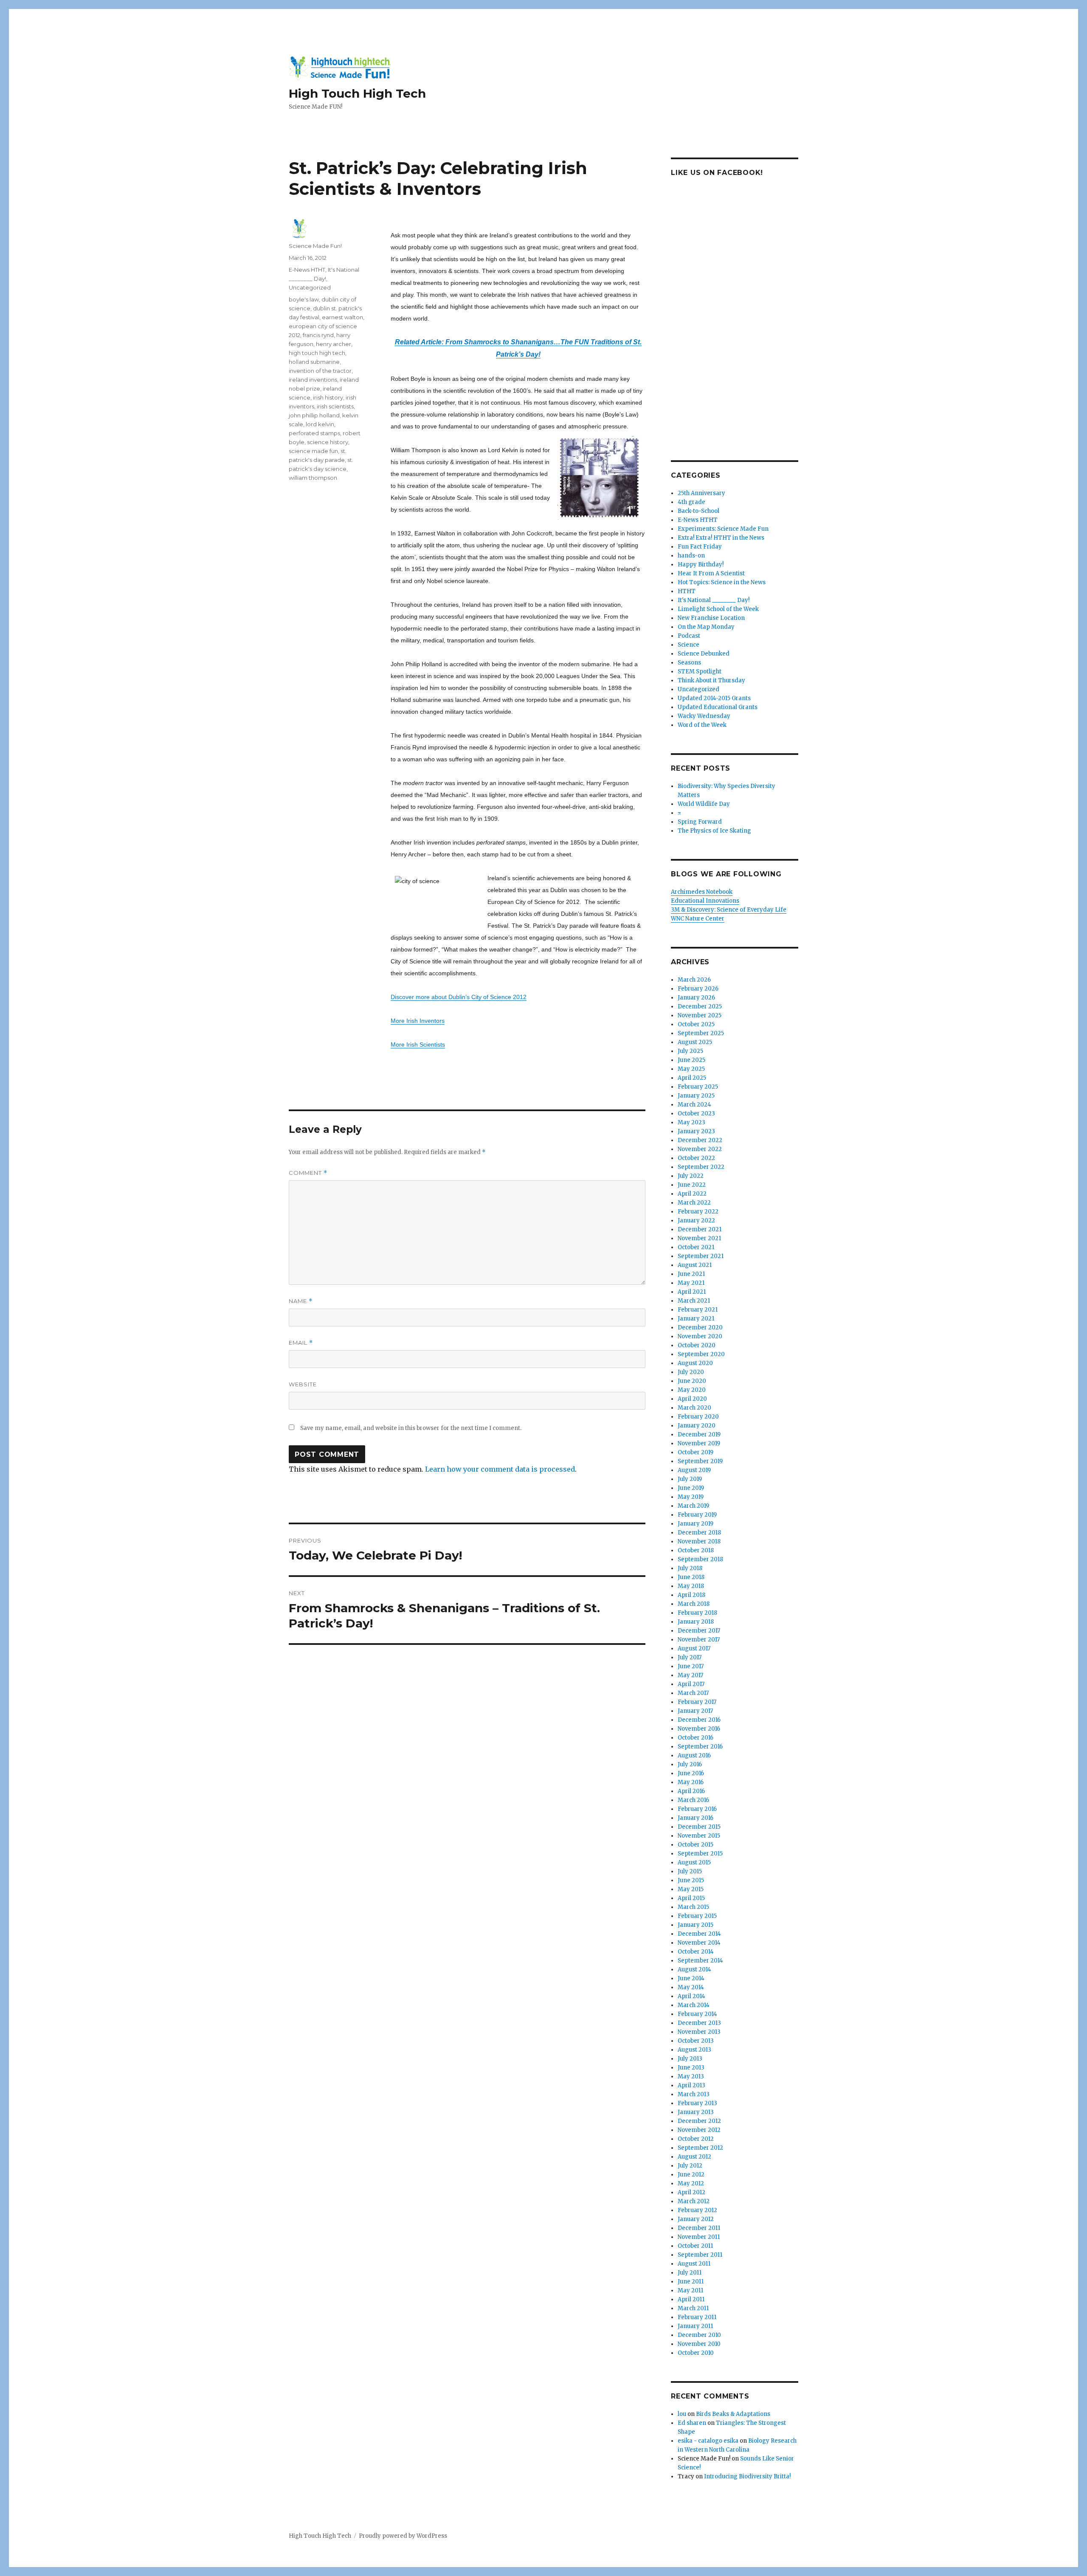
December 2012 (699, 2121)
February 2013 (697, 2103)
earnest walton (342, 317)
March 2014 (694, 2005)
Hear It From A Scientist (711, 573)
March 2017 (693, 1693)
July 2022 (691, 1176)
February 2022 (698, 1212)
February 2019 (697, 1515)
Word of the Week (702, 725)
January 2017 (695, 1711)
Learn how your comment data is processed (500, 1469)
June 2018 (691, 1577)
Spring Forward (700, 822)
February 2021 (698, 1310)
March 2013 (694, 2094)
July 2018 (690, 1568)
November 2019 (699, 1443)
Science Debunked (704, 654)
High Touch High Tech (357, 93)
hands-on (691, 556)
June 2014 (691, 1978)
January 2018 (696, 1622)
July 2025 (690, 1051)
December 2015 (699, 1827)
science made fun (313, 451)
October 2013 (696, 2041)
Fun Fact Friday (700, 547)
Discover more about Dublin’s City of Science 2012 (459, 997)
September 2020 (701, 1354)
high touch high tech (317, 353)
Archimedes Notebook (702, 892)
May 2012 (691, 2183)
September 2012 (700, 2148)
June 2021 (691, 1274)
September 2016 (700, 1747)
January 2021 (696, 1319)
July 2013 (690, 2059)
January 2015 (696, 1925)
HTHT (687, 591)
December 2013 (699, 2023)
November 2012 (699, 2130)
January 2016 (696, 1818)
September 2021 (701, 1256)
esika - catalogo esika (708, 2441)
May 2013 (691, 2076)
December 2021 (700, 1229)
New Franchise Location (711, 618)
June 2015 (691, 1880)
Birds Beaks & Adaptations (733, 2414)
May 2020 (692, 1390)
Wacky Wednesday (704, 716)
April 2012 (691, 2192)
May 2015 (691, 1889)
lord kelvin (320, 424)
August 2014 (694, 1969)
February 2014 (697, 2014)
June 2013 (691, 2068)
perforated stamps (314, 433)
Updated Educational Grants (718, 707)
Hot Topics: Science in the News (722, 582)
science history (328, 442)
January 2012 (696, 2219)
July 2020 (691, 1372)
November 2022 (700, 1149)
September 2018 (700, 1559)
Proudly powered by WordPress (403, 2536)
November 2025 (700, 1015)
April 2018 (691, 1595)
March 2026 (694, 980)
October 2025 (696, 1024)
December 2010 (699, 2335)
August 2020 (695, 1363)
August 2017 (694, 1648)
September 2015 (700, 1854)
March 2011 (693, 2308)
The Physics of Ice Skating (714, 831)
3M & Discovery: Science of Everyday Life (729, 910)
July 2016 (690, 1764)
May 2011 (690, 2290)
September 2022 (701, 1167)
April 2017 (691, 1684)
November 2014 (699, 1943)
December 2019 (699, 1434)
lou (682, 2414)
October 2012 (696, 2139)
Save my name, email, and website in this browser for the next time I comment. (411, 1428)
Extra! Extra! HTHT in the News (721, 538)
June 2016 (691, 1773)
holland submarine (314, 362)
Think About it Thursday (711, 680)
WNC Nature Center (698, 919)
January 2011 (695, 2326)
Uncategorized (310, 287)
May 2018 (691, 1586)
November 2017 (699, 1640)
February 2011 (697, 2317)
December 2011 (699, 2228)
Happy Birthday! (701, 564)
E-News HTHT (307, 270)
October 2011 (695, 2246)
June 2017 (691, 1666)
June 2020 (692, 1381)
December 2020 (700, 1327)
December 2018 (699, 1533)
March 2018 (694, 1604)
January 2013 (696, 2112)
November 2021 (699, 1238)
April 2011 (691, 2299)
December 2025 (700, 1006)
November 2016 (699, 1729)
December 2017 (699, 1631)
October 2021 (696, 1247)
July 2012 (690, 2166)
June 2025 (691, 1060)
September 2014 (700, 1961)
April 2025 (692, 1078)
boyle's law (304, 299)
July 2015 (690, 1871)
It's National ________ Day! (714, 600)
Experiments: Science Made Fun (723, 529)
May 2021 (691, 1283)
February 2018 (697, 1613)
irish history (328, 397)
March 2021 (694, 1301)
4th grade (691, 502)
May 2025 (691, 1069)
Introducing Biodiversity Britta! (747, 2476)
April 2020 (692, 1399)
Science (689, 645)
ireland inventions (313, 380)
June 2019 (691, 1488)
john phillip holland (314, 415)
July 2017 (690, 1657)
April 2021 (692, 1292)
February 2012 (697, 2210)
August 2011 (694, 2264)
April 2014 (691, 1996)
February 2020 (698, 1417)
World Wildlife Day (704, 804)
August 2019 (694, 1470)
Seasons (689, 663)
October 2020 (697, 1345)
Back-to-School (698, 511)
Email (301, 1343)
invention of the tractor (320, 371)
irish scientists (335, 406)
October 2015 (696, 1845)
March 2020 (694, 1408)
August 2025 (695, 1042)
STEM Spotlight (700, 671)
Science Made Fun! (315, 246)
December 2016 (699, 1720)
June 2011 (691, 2282)
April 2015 (691, 1898)
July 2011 (690, 2273)
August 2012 (694, 2157)
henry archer (334, 344)
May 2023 (691, 1122)
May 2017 (690, 1675)
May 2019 (691, 1497)
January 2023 (696, 1131)
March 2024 (694, 1105)
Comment (308, 1173)
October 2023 (696, 1113)
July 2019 (690, 1479)
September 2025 (701, 1033)
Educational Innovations (705, 901)
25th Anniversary (701, 493)
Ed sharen (692, 2423)
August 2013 (694, 2050)
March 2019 (693, 1506)
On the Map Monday (706, 627)
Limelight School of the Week (718, 609)
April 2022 (692, 1194)
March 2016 (693, 1800)
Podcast (689, 636)
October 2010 (696, 2353)
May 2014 (691, 1987)
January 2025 (696, 1096)
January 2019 (696, 1524)
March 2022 (694, 1203)
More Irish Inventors (418, 1021)
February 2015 (697, 1916)
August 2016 (694, 1755)
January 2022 (696, 1220)
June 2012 (691, 2175)
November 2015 (699, 1836)
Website (303, 1384)
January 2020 (697, 1426)
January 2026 (696, 998)
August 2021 (695, 1265)
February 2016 (697, 1809)
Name (301, 1301)
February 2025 (698, 1087)
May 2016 (691, 1782)
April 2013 (691, 2085)
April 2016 (691, 1791)
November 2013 (699, 2032)
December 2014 (699, 1934)
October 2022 (696, 1158)
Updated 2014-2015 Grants (714, 698)
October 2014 (696, 1952)
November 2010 (699, 2344)
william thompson (313, 478)
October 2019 (696, 1452)
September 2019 (700, 1461)
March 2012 (694, 2201)
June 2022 (692, 1185)
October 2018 (696, 1550)
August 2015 (694, 1862)
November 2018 (699, 1541)
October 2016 (696, 1738)
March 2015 (693, 1907)
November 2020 (700, 1336)
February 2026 (698, 989)
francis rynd (318, 335)
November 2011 (699, 2237)
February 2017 (697, 1702)
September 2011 (700, 2255)
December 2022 (700, 1140)
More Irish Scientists (418, 1044)
